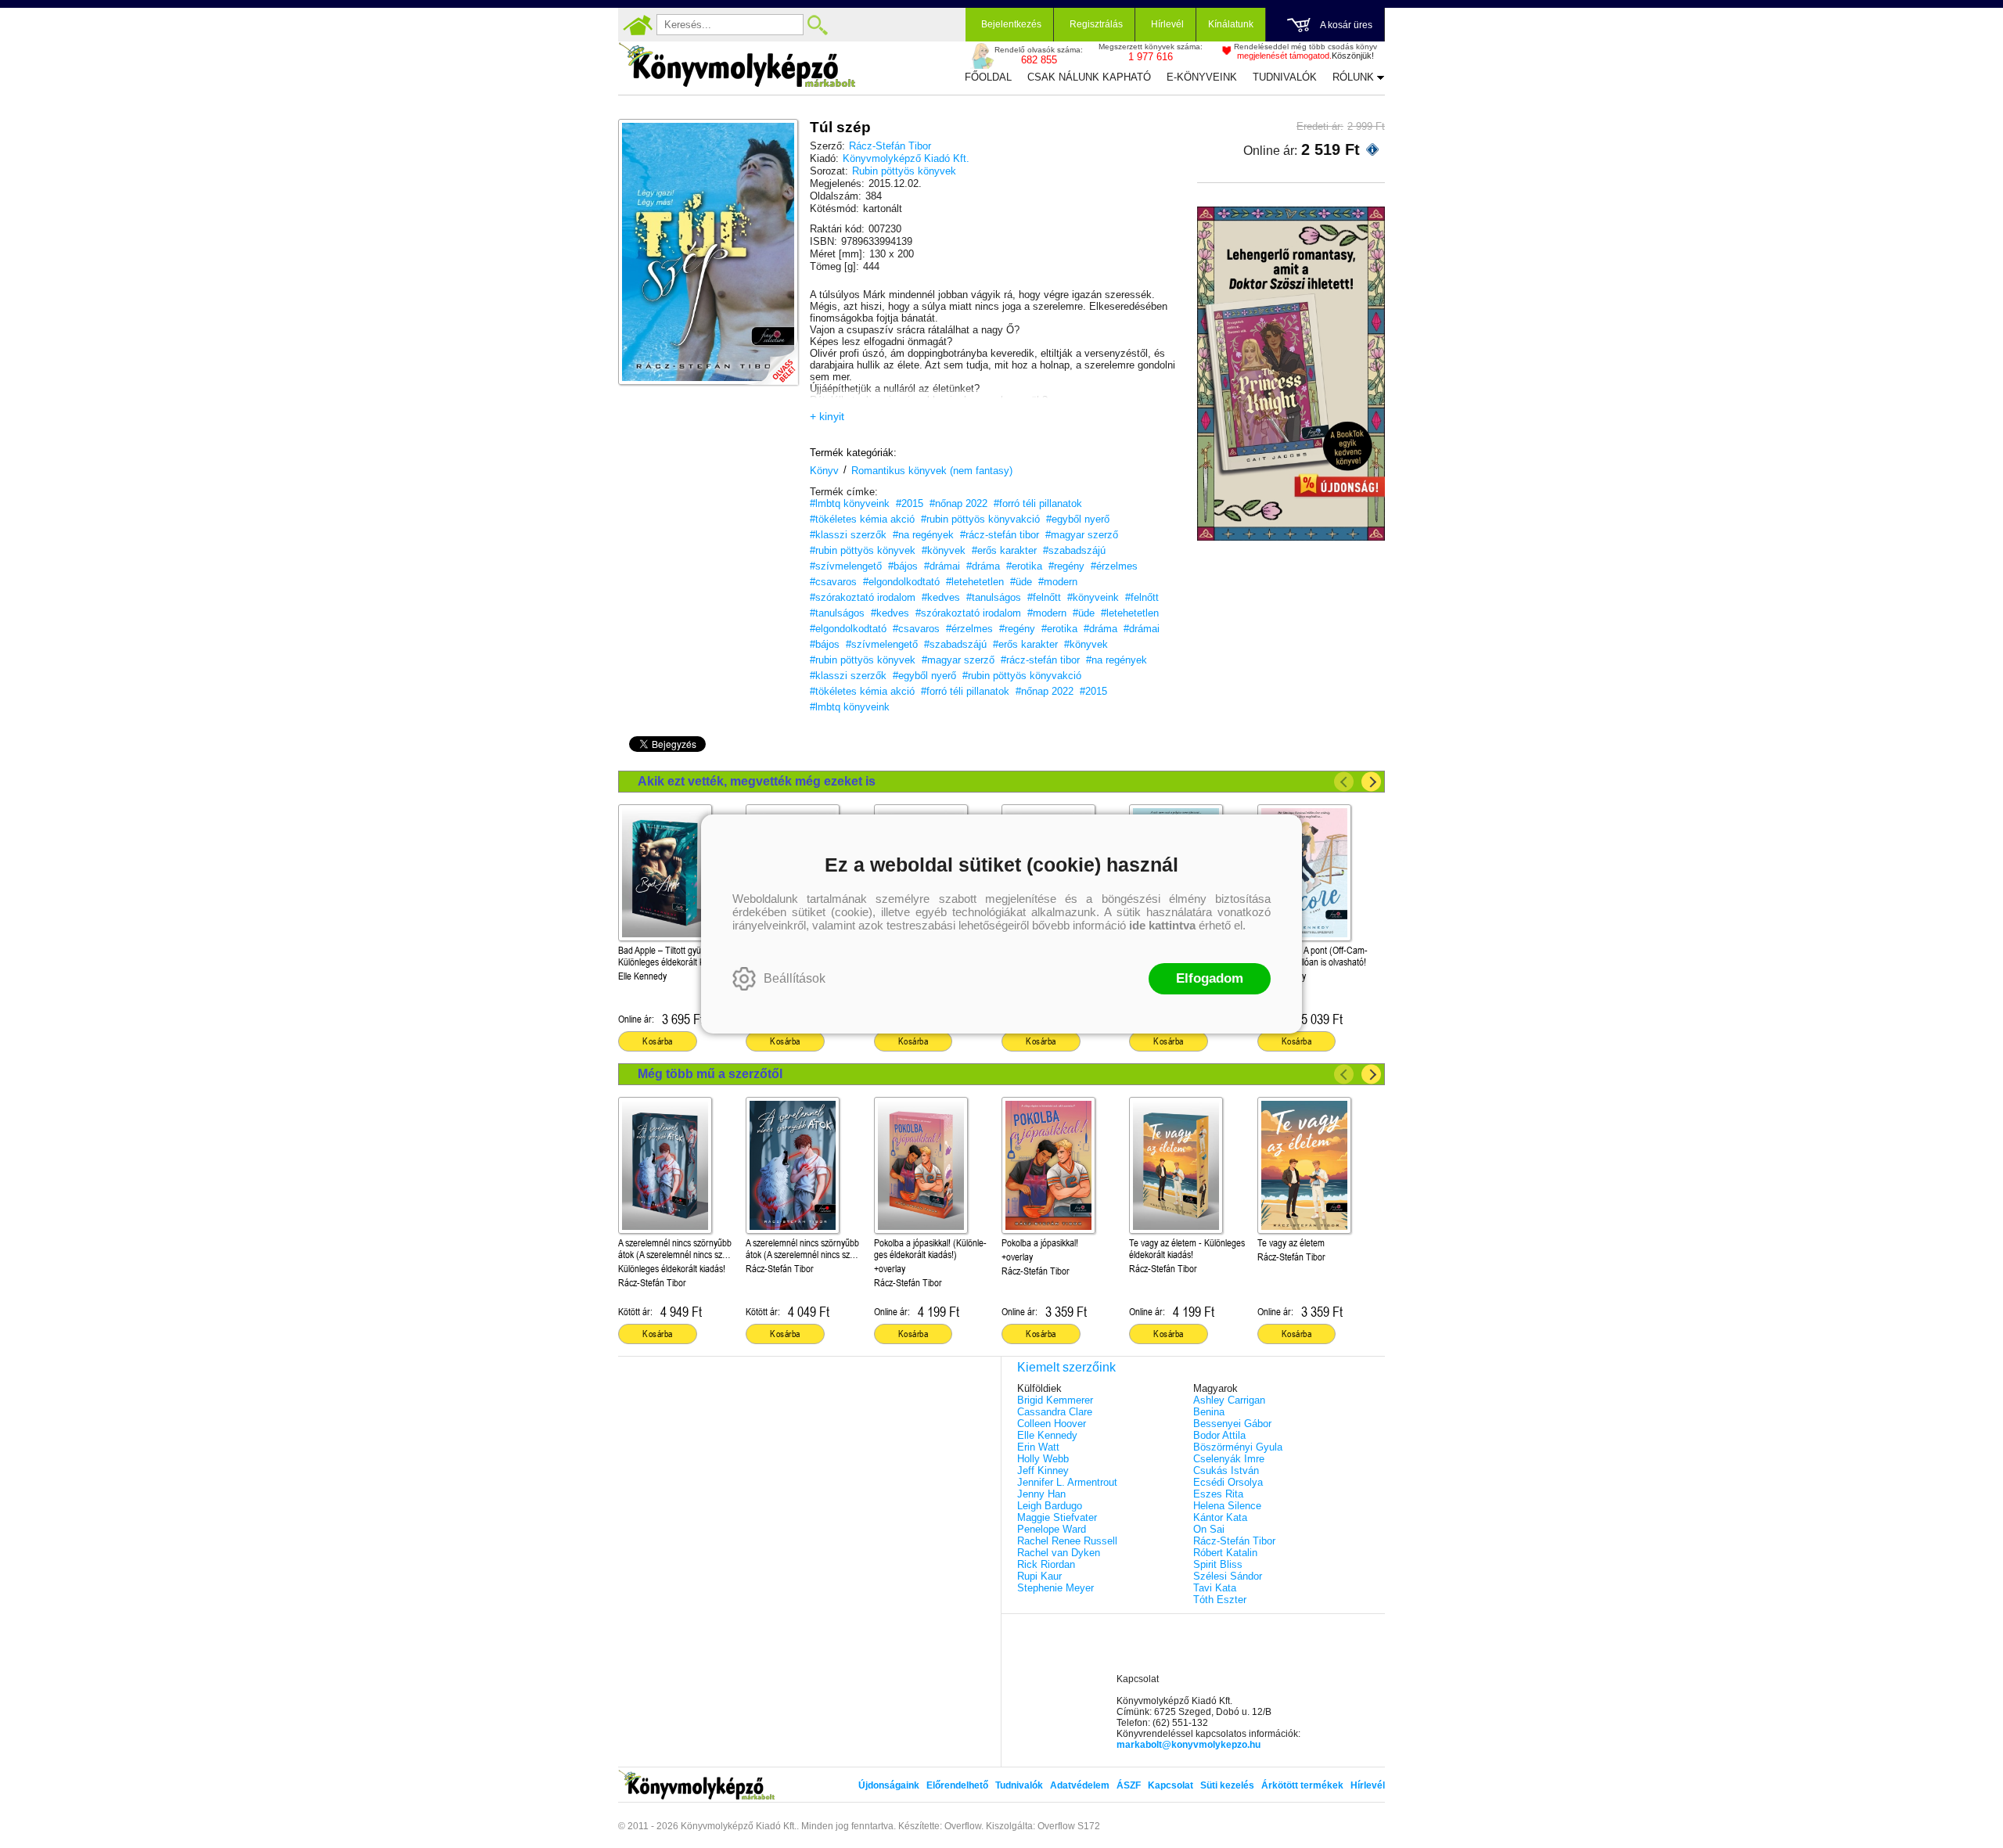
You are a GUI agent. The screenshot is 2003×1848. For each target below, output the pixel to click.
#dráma (983, 566)
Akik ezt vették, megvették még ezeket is (757, 781)
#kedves (941, 597)
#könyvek (944, 550)
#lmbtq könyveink (850, 503)
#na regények (923, 535)
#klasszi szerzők (848, 535)
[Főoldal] (638, 25)
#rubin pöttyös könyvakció (980, 519)
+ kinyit (827, 416)
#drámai (942, 566)
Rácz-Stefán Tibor (890, 146)
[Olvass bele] (771, 358)
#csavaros (833, 582)
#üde (1021, 582)
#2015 (910, 503)
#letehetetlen (975, 582)
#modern (1058, 582)
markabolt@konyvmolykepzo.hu (1188, 1745)
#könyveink (1093, 597)
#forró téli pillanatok (1038, 503)
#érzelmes (1114, 566)
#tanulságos (994, 597)
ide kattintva (1162, 925)
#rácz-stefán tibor (1000, 535)
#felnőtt (1044, 597)
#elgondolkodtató (901, 582)
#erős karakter (1004, 550)
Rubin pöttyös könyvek (904, 171)
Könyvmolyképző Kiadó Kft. (906, 158)
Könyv (824, 471)
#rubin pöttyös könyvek (863, 550)
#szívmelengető (846, 566)
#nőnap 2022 (958, 503)
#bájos (903, 566)
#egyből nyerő (1078, 519)
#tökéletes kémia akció (862, 519)
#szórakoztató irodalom (863, 597)
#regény (1066, 566)
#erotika (1024, 566)
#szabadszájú (1074, 550)
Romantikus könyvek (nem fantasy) (932, 471)
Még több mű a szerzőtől (710, 1074)
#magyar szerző (1082, 535)
